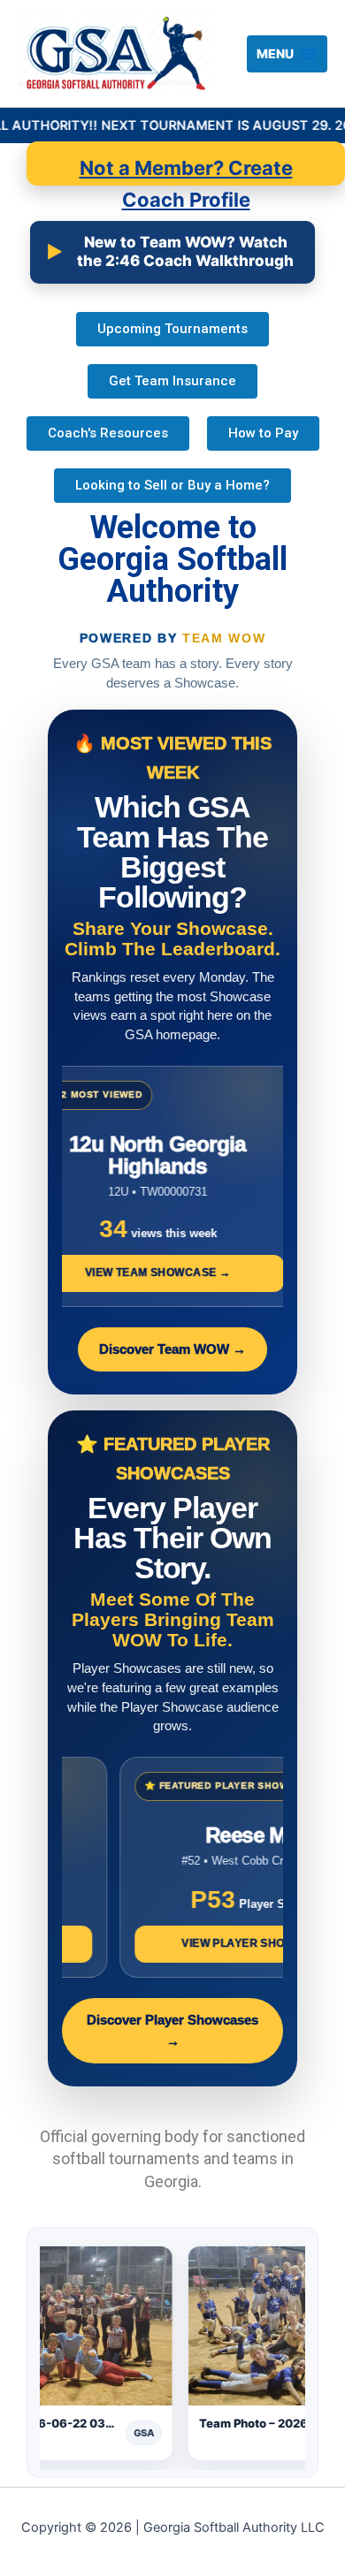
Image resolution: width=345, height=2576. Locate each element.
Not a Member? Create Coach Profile (186, 171)
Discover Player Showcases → (172, 2031)
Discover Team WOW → (172, 1349)
